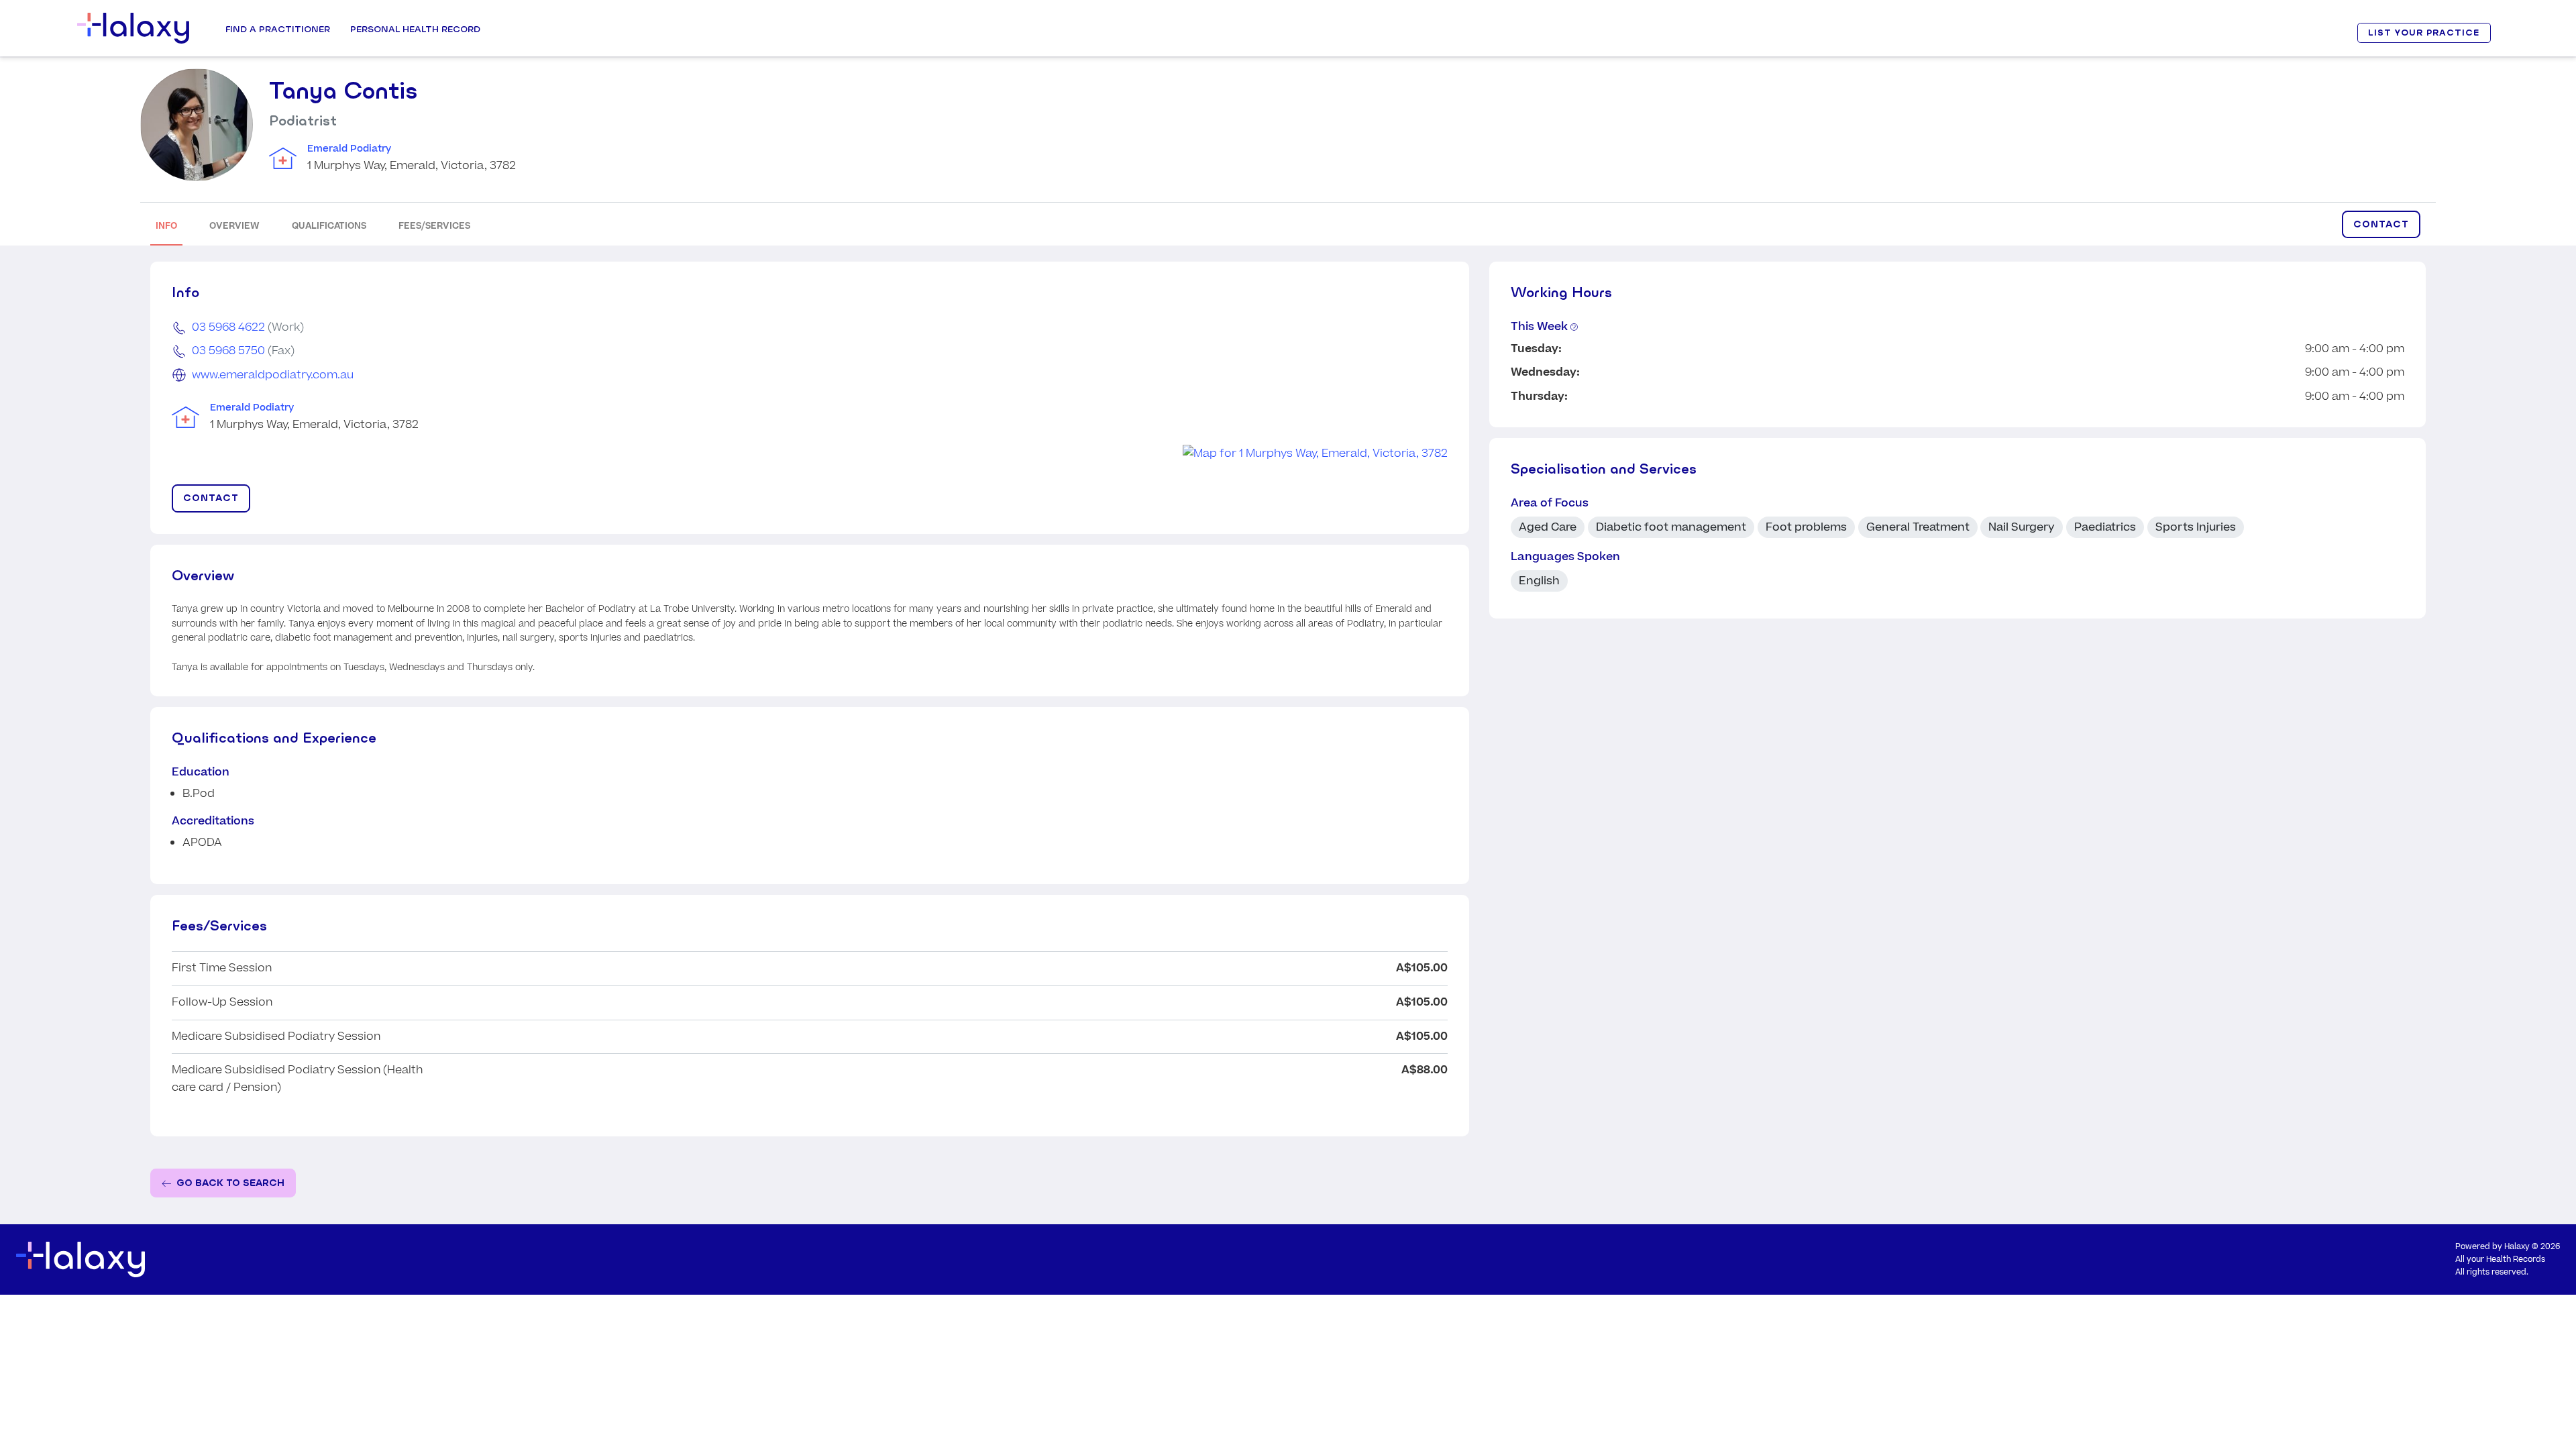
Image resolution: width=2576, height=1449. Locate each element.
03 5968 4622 (228, 327)
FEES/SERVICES (434, 226)
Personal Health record (415, 29)
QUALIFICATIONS (329, 226)
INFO (166, 226)
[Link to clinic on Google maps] (810, 454)
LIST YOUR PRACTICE (2424, 33)
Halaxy (2517, 1247)
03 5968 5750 (228, 351)
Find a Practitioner (278, 29)
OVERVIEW (234, 226)
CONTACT (2381, 224)
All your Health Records (2500, 1259)
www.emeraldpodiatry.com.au (273, 375)
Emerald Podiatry (349, 149)
